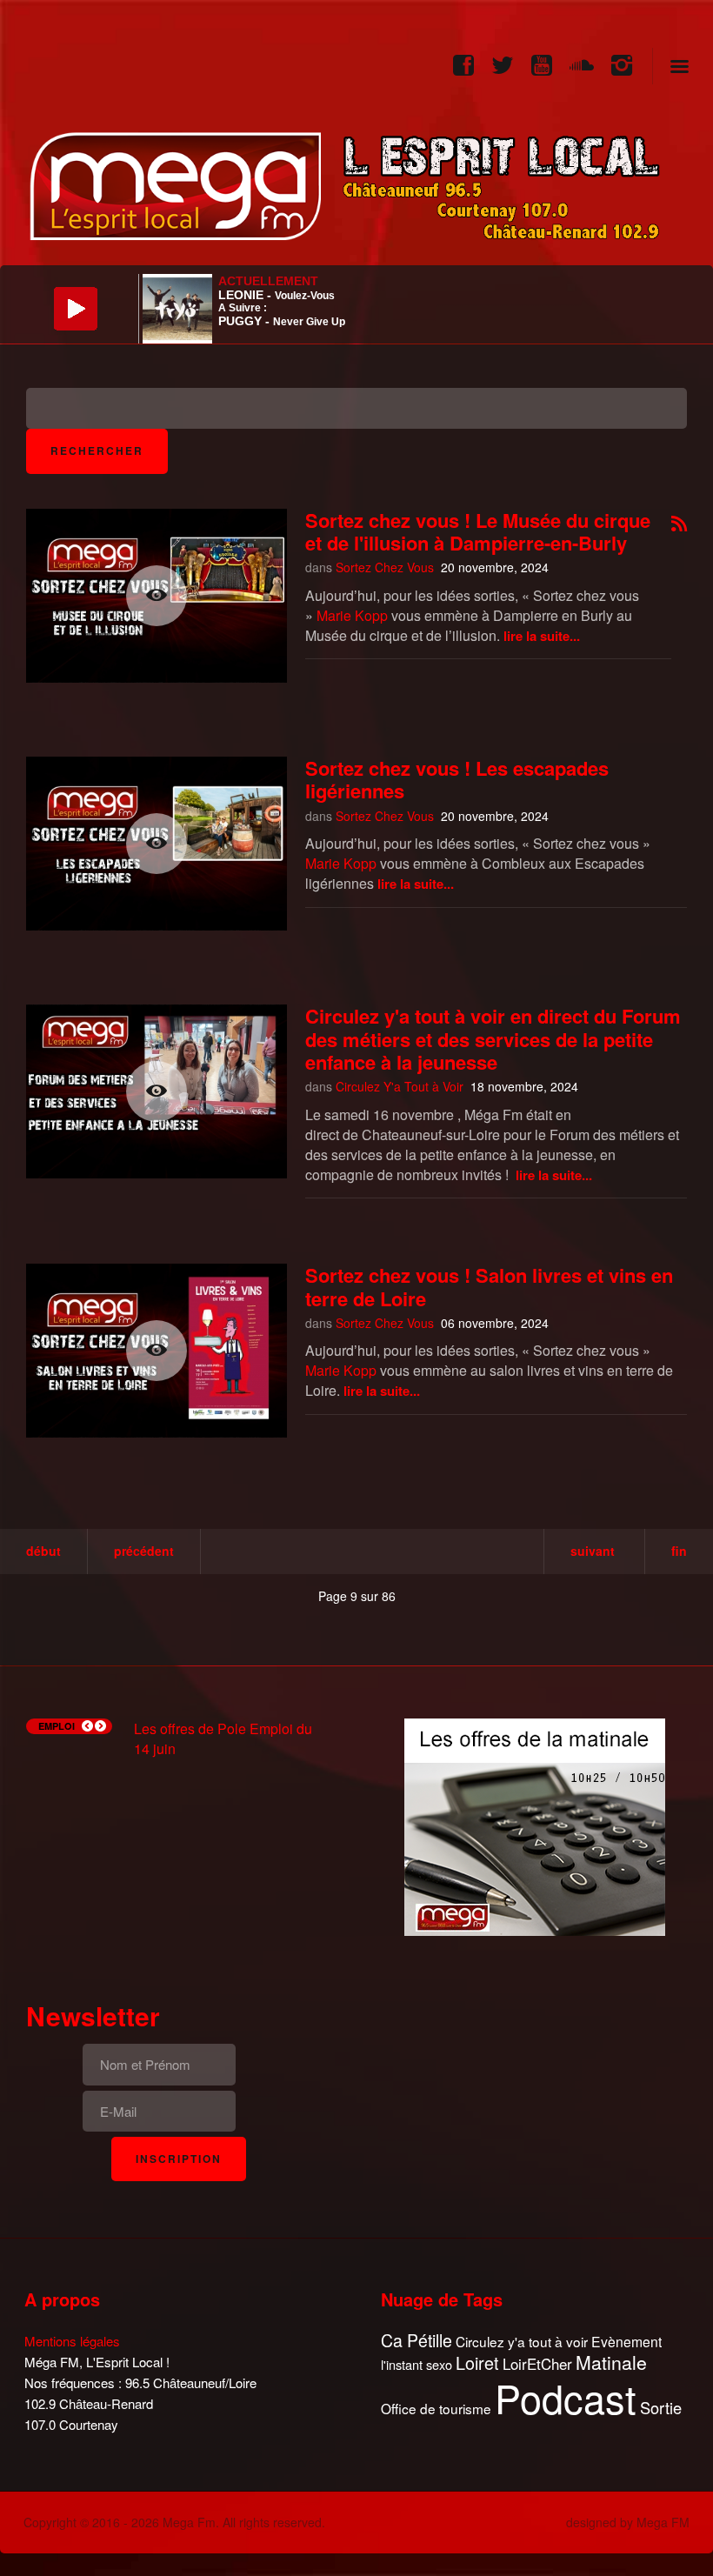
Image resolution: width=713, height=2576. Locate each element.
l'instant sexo (416, 2364)
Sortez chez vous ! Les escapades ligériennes (457, 779)
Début (43, 1551)
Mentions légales (72, 2341)
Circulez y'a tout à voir (522, 2342)
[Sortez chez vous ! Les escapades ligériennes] (157, 844)
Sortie (661, 2408)
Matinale (611, 2363)
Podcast (566, 2398)
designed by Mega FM (628, 2522)
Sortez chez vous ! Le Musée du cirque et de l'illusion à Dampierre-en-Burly (478, 531)
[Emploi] (535, 1825)
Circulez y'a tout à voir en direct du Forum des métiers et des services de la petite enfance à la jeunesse (493, 1039)
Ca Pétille (416, 2341)
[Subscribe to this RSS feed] (679, 525)
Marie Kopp (352, 615)
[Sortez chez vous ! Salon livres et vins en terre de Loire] (157, 1351)
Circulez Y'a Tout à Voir (400, 1086)
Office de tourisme (436, 2409)
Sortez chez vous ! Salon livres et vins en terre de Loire (489, 1286)
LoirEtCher (537, 2364)
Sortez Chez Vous (385, 567)
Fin (679, 1551)
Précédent (144, 1551)
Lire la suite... (542, 636)
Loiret (477, 2363)
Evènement (626, 2342)
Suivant (593, 1551)
